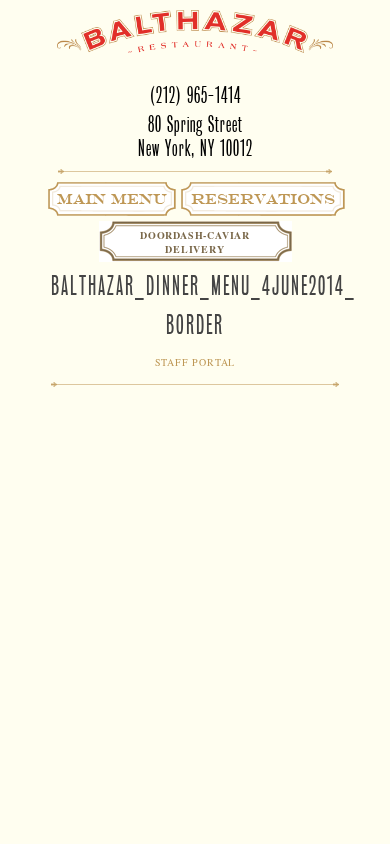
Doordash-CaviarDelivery (195, 242)
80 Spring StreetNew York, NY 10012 (195, 136)
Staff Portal (195, 362)
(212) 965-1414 (195, 95)
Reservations (263, 199)
